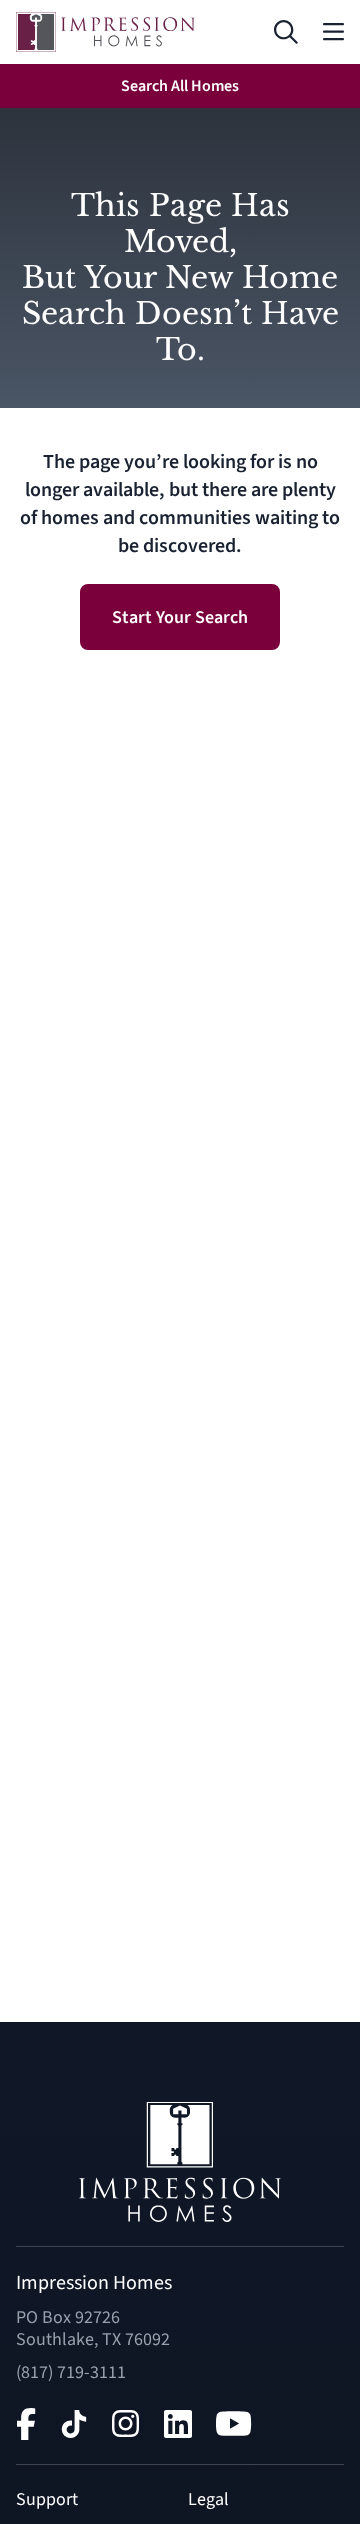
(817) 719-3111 (71, 2372)
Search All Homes (180, 86)
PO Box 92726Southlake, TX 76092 (93, 2328)
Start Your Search (180, 617)
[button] (286, 32)
